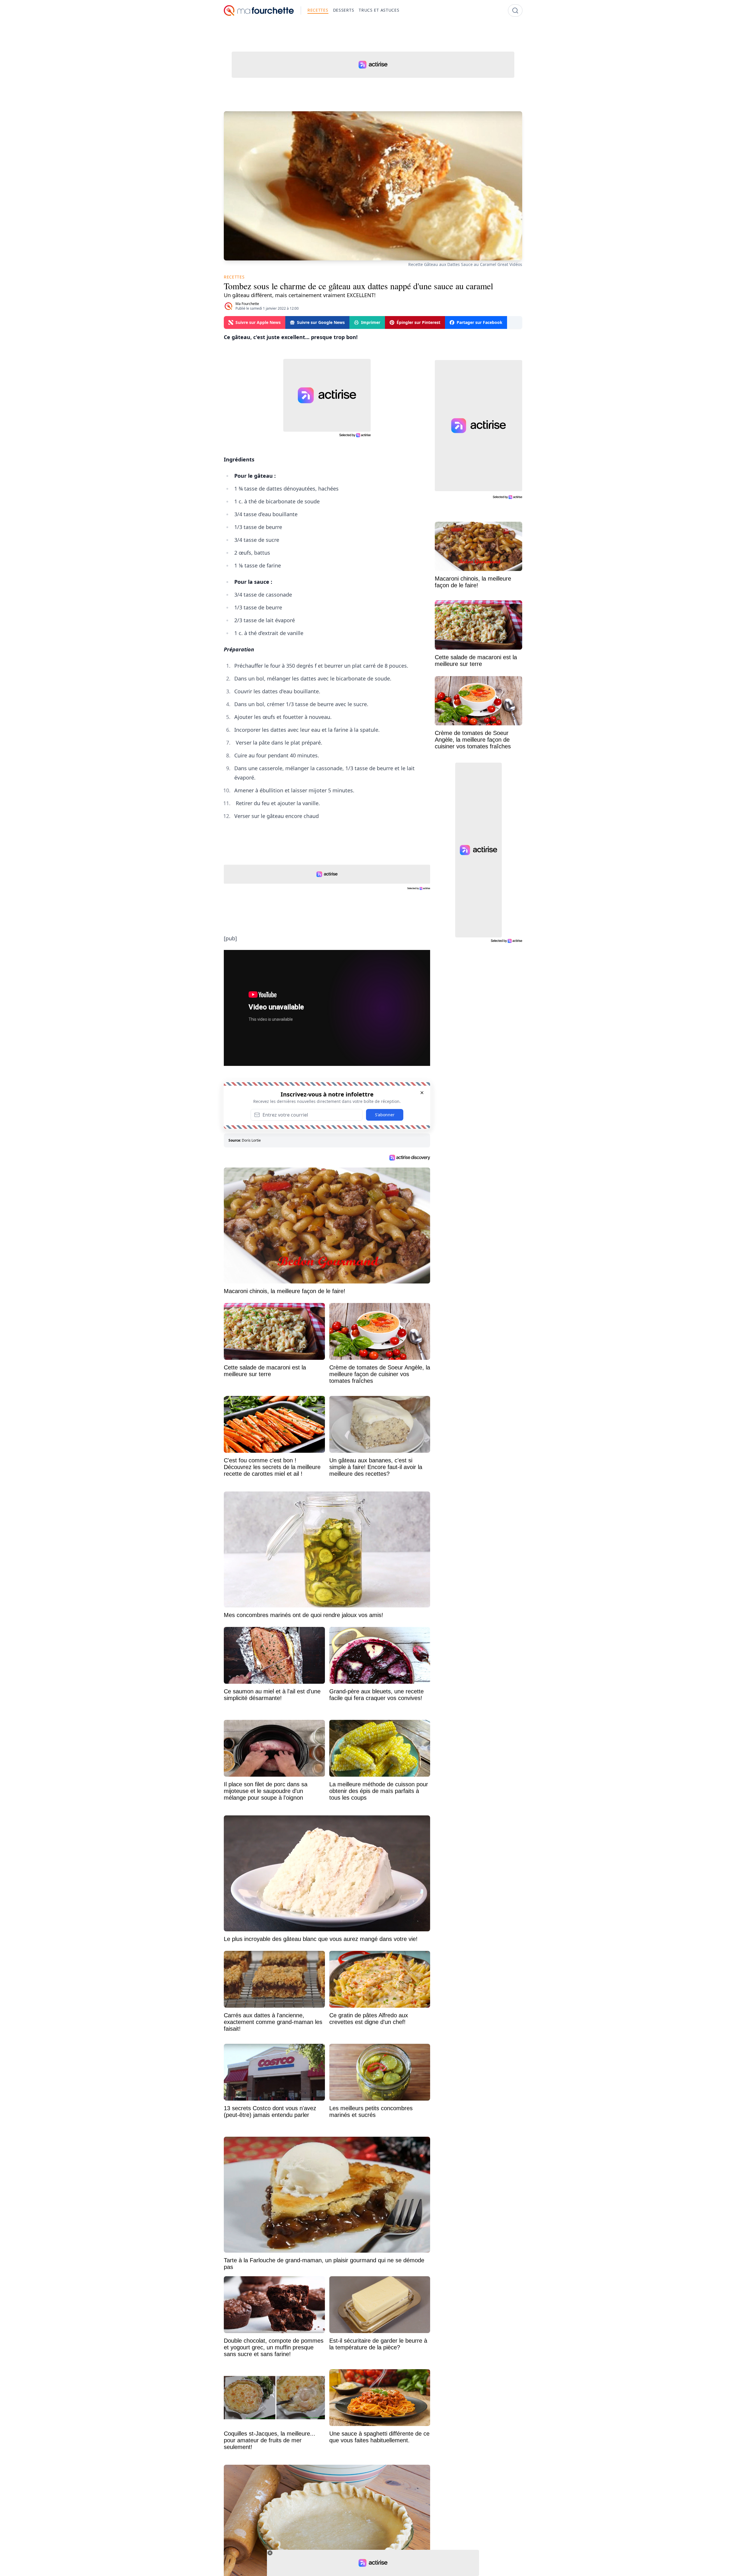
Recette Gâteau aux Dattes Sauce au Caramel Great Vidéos (465, 264)
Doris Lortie (251, 1140)
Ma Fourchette (247, 304)
